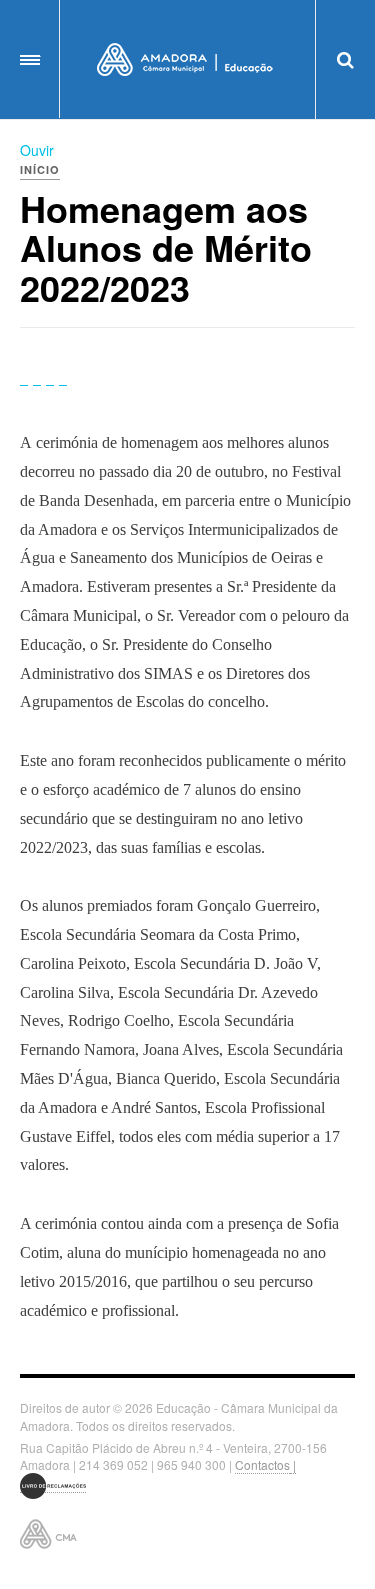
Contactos (262, 1464)
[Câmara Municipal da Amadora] (188, 59)
